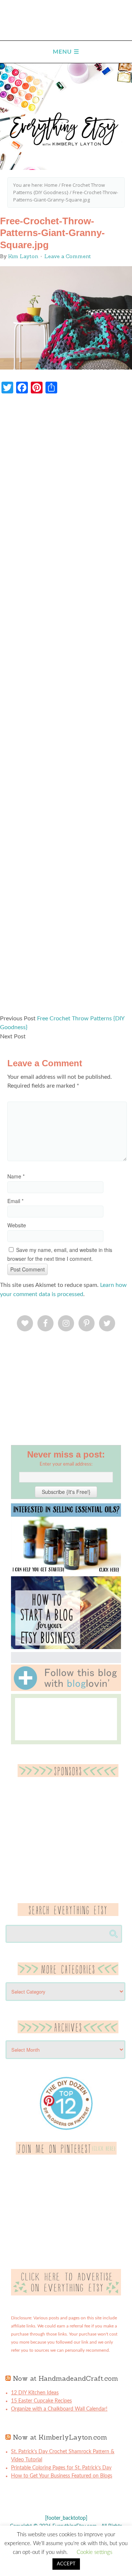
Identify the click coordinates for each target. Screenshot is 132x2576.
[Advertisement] (66, 708)
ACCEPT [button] (66, 2564)
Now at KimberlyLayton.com (60, 2437)
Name (16, 1176)
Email (15, 1201)
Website (17, 1225)
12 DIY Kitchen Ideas (35, 2393)
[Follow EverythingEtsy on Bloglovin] (66, 1690)
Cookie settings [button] (94, 2552)
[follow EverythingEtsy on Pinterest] (66, 2153)
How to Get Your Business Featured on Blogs (62, 2476)
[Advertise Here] (66, 2294)
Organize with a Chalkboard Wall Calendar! (59, 2409)
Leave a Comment (68, 256)
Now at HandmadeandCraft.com (65, 2378)
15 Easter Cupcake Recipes (41, 2401)
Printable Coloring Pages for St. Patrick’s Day (61, 2468)
